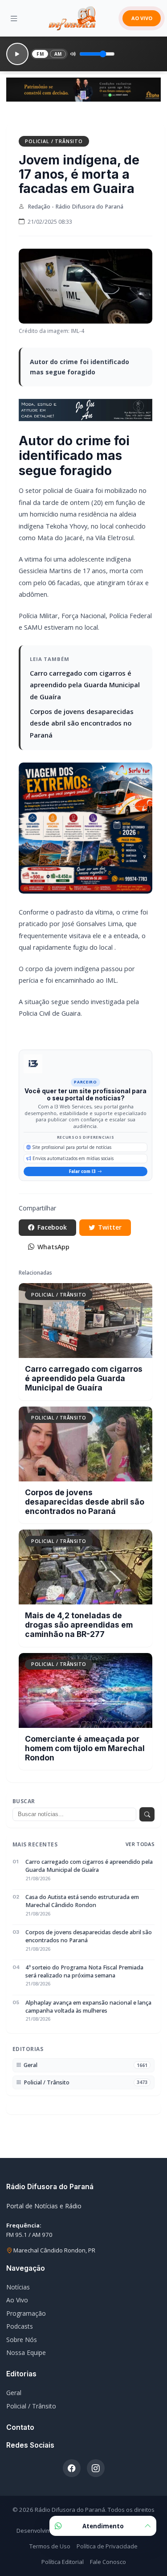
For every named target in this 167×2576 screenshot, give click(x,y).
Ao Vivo (17, 2300)
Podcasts (20, 2326)
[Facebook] (72, 2468)
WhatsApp (53, 1247)
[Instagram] (96, 2468)
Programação (26, 2313)
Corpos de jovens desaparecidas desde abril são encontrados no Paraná (82, 723)
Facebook (52, 1227)
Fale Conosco (108, 2562)
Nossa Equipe (26, 2352)
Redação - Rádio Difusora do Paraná (75, 207)
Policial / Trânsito (54, 141)
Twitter (110, 1227)
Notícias (18, 2287)
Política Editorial (63, 2562)
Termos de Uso (50, 2546)
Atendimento (103, 2526)
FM (40, 54)
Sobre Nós (22, 2340)
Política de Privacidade (107, 2546)
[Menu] (14, 18)
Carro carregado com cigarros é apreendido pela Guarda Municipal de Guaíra (85, 685)
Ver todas (140, 1844)
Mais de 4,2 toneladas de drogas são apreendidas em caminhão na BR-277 (79, 1625)
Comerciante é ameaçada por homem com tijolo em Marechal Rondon (85, 1748)
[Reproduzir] (17, 54)
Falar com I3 (82, 1171)
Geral (14, 2393)
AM (58, 54)
